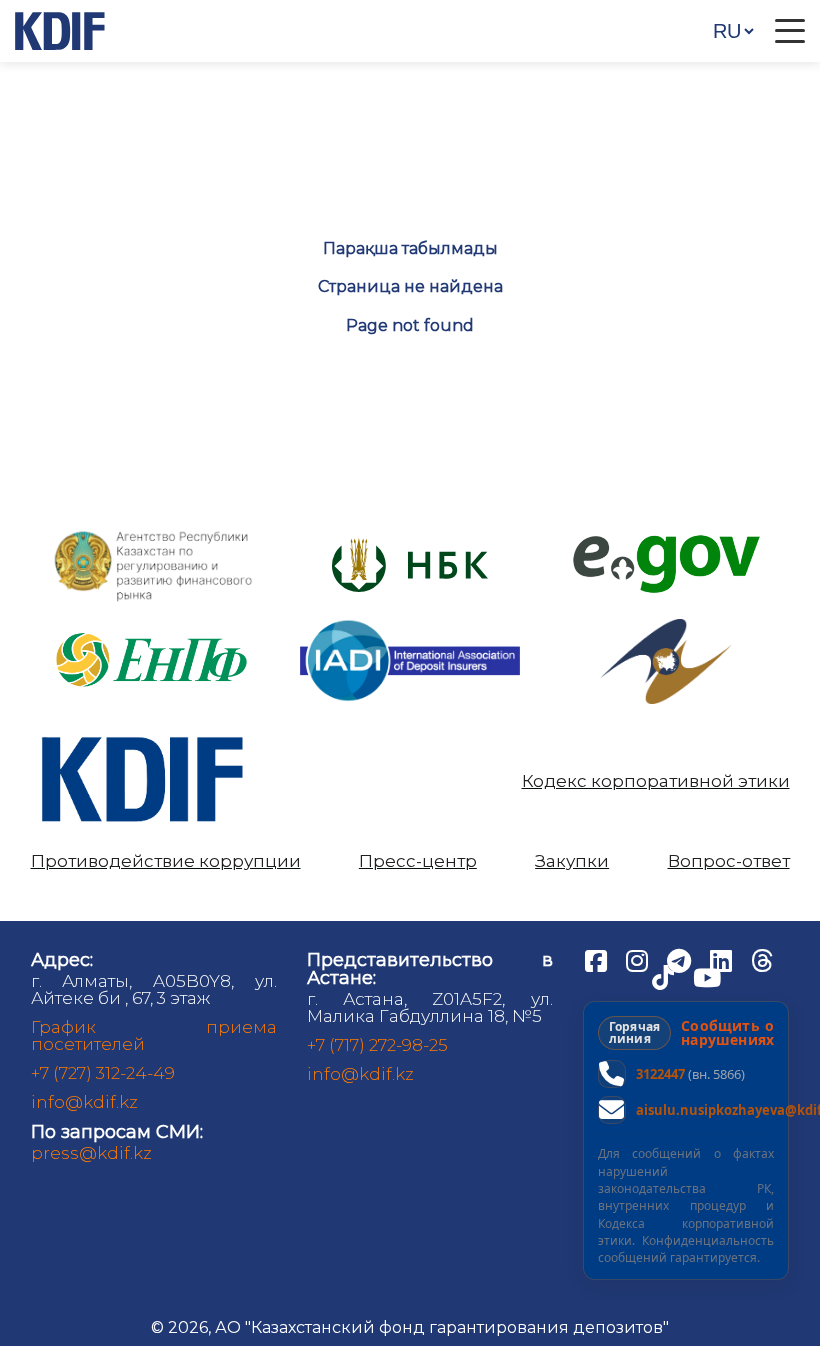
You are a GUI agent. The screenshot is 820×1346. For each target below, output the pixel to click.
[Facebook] (598, 959)
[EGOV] (666, 542)
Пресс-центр (418, 861)
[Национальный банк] (154, 535)
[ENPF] (154, 626)
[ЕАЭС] (666, 626)
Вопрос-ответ (729, 861)
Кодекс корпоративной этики (656, 781)
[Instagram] (639, 959)
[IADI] (410, 618)
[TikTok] (665, 976)
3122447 (660, 1074)
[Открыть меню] (790, 31)
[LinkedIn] (723, 959)
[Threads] (762, 959)
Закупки (572, 861)
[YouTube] (707, 976)
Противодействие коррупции (166, 861)
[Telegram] (681, 959)
